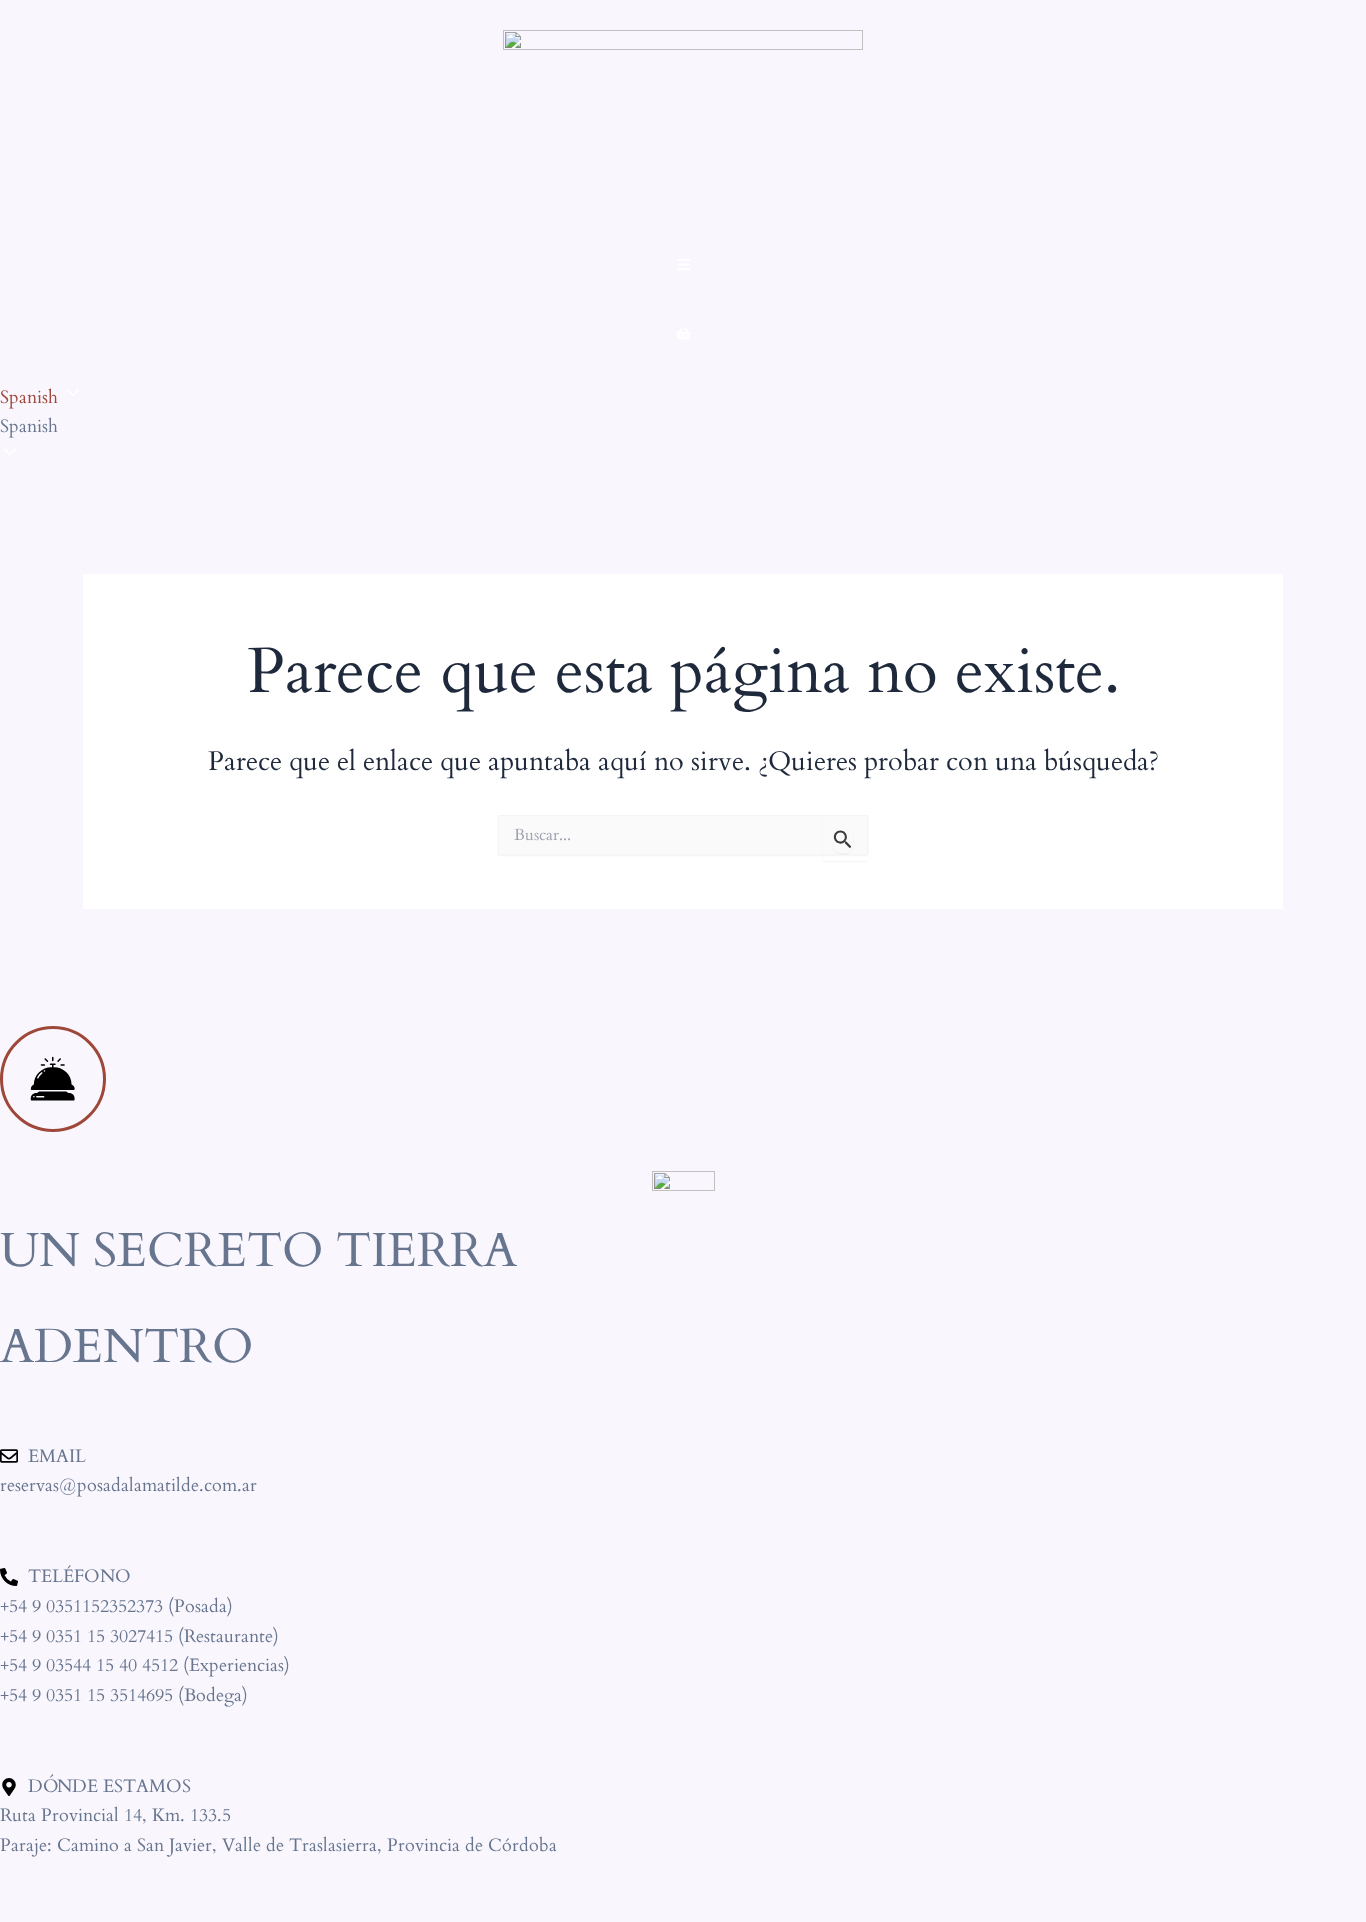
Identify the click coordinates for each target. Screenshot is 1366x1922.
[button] (683, 427)
